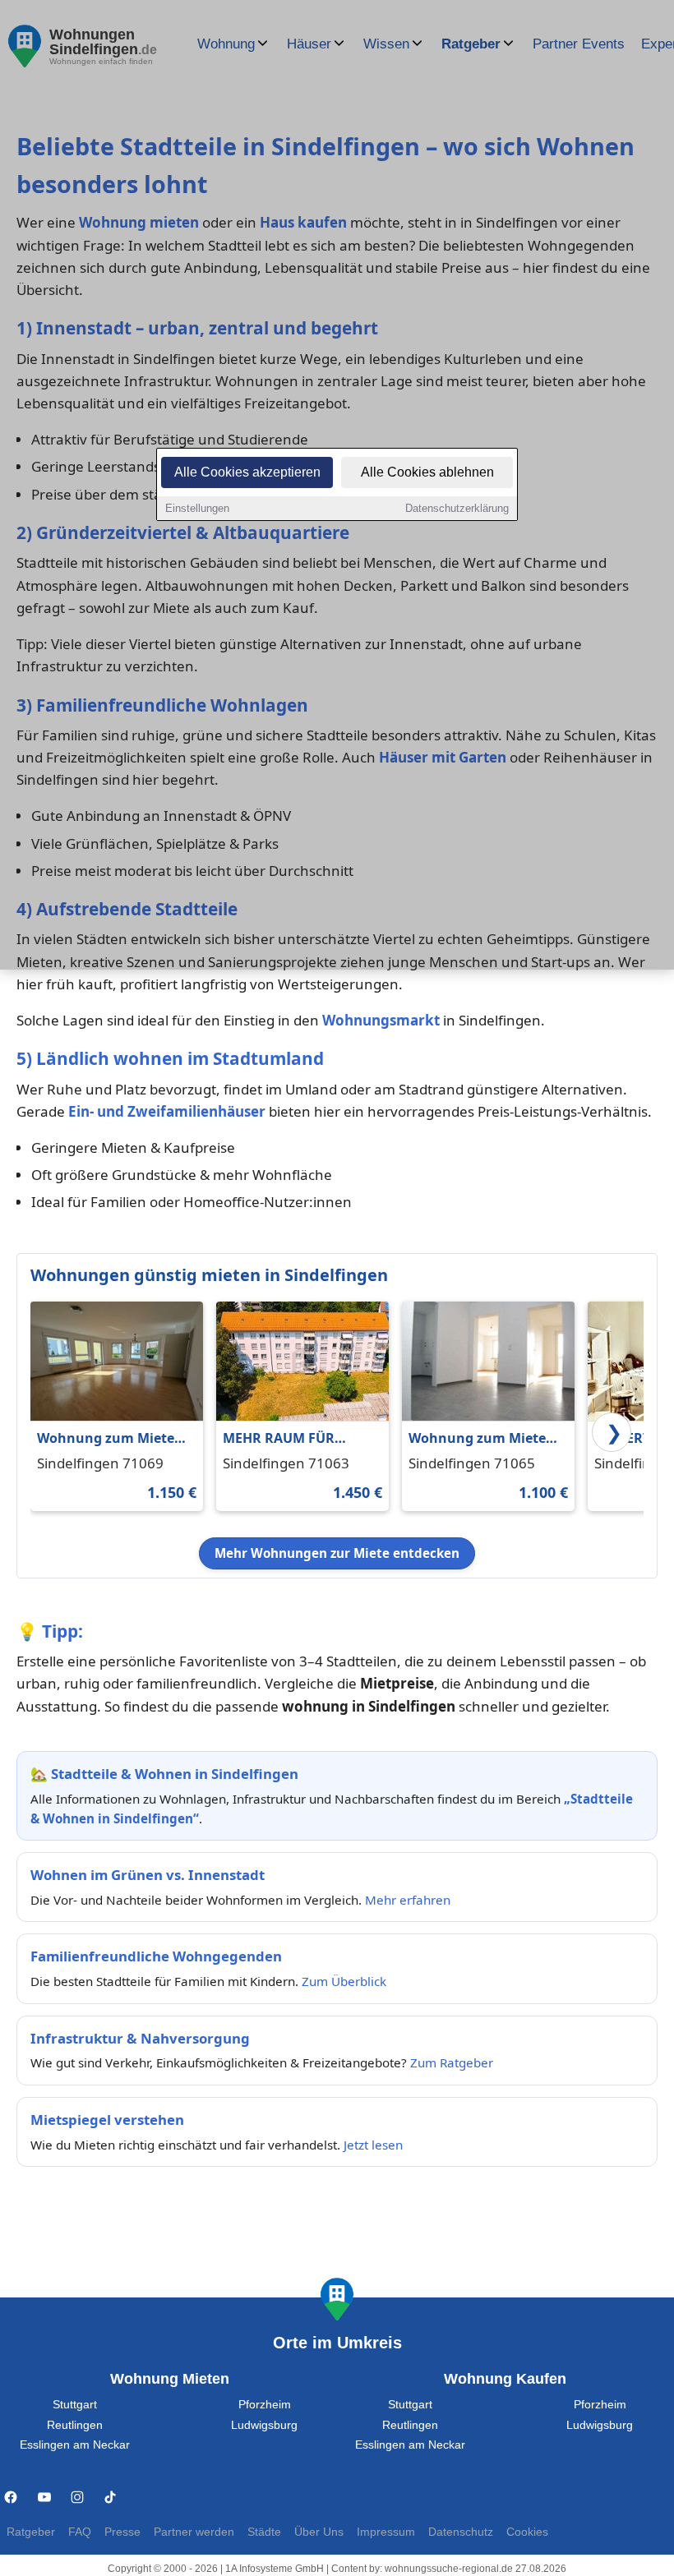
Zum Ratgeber (452, 2062)
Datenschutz (461, 2532)
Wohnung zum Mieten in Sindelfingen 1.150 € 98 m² (111, 1439)
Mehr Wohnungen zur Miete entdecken (337, 1553)
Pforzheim (265, 2405)
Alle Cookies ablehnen (427, 472)
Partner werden (194, 2532)
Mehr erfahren (408, 1900)
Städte (264, 2532)
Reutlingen (75, 2425)
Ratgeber (31, 2532)
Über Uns (319, 2532)
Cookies (527, 2532)
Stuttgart (75, 2405)
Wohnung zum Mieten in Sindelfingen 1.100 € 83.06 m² (482, 1439)
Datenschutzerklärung (457, 508)
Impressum (386, 2532)
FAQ (80, 2532)
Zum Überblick (344, 1981)
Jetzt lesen (373, 2145)
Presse (122, 2532)
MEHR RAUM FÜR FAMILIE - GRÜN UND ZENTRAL (291, 1439)
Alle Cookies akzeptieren (247, 472)
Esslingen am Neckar (75, 2445)
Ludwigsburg (264, 2425)
